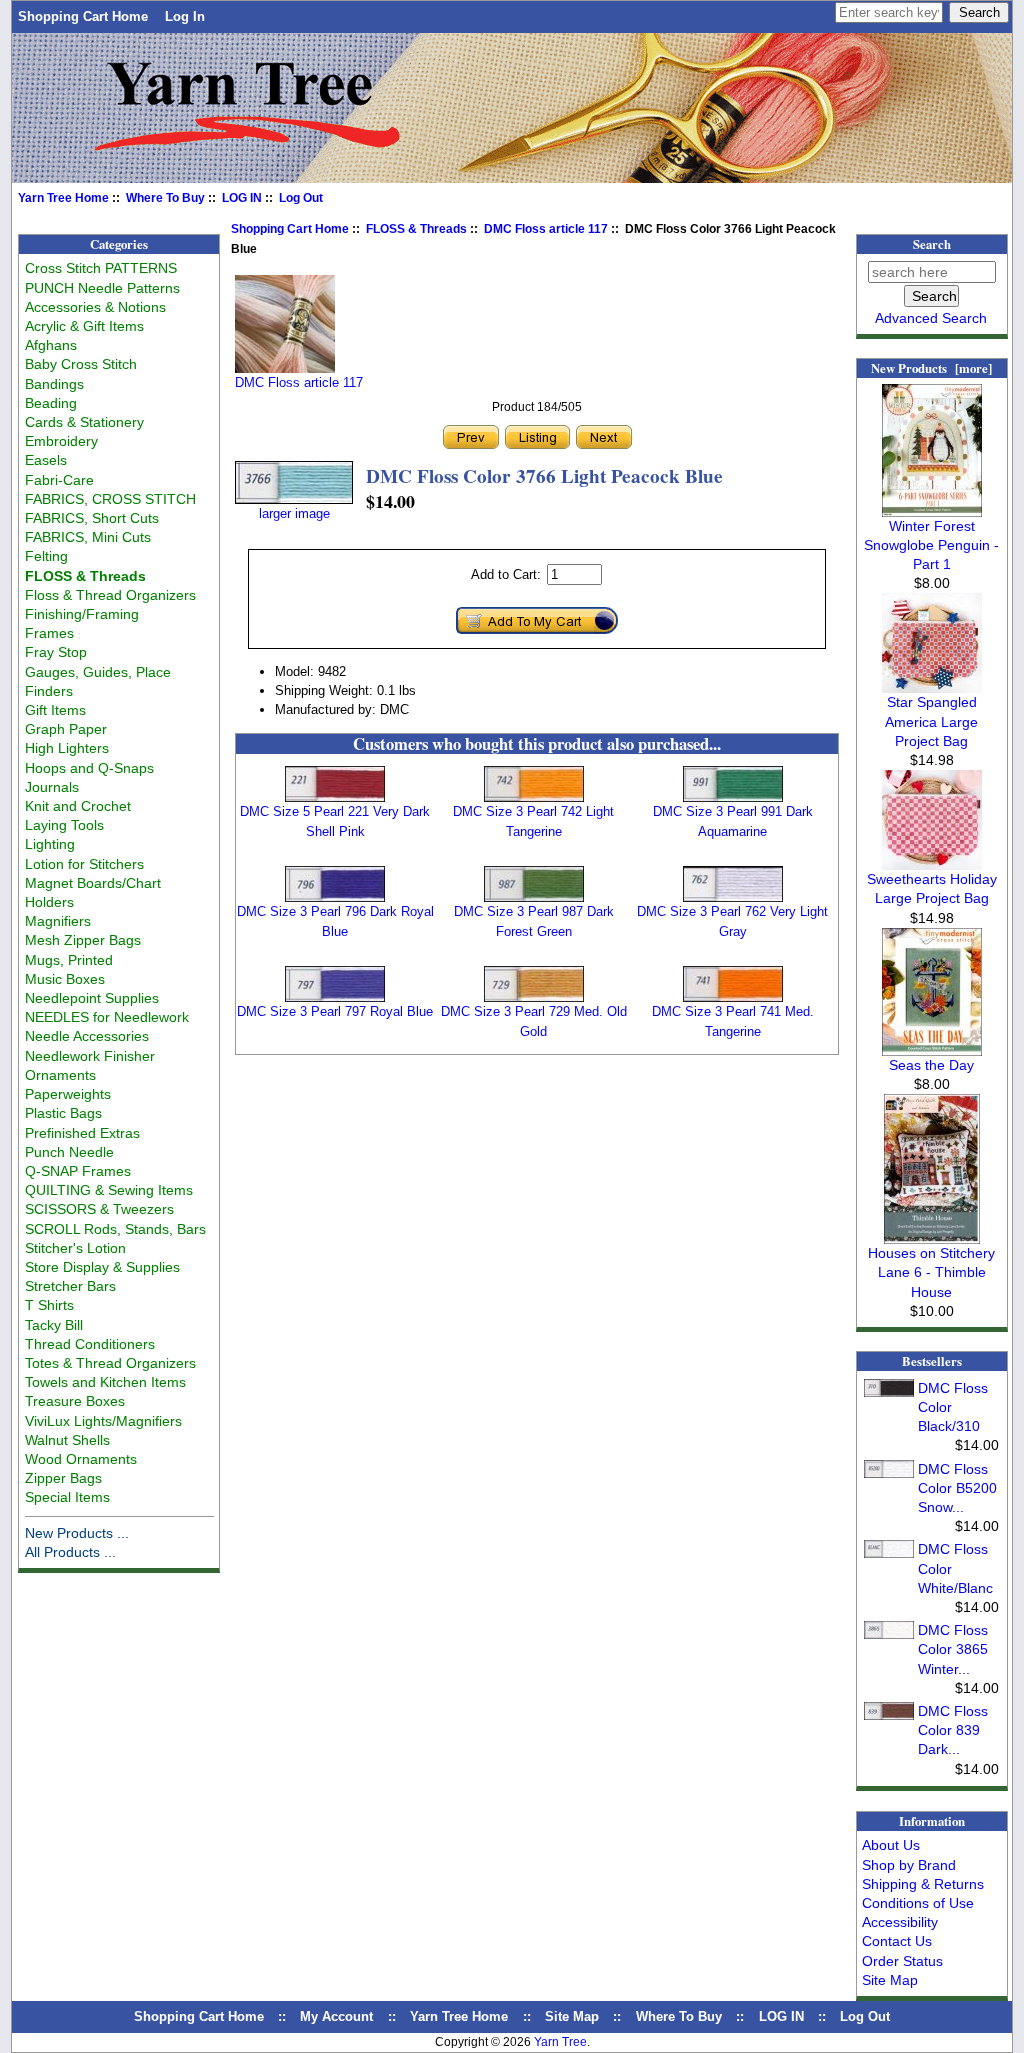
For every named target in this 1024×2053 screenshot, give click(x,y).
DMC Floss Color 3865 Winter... (953, 1649)
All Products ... (70, 1552)
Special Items (67, 1497)
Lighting (50, 844)
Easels (46, 460)
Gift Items (55, 710)
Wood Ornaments (81, 1459)
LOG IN (242, 198)
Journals (52, 787)
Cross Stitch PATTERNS (101, 268)
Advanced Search (931, 318)
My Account (336, 2016)
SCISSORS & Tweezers (99, 1209)
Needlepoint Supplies (92, 998)
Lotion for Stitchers (84, 864)
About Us (891, 1845)
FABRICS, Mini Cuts (88, 537)
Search (932, 244)
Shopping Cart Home (83, 16)
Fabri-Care (59, 480)
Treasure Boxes (75, 1401)
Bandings (54, 384)
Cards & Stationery (84, 422)
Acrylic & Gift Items (84, 326)
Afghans (51, 345)
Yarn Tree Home (63, 198)
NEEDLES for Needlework (107, 1017)
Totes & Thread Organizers (110, 1363)
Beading (51, 403)
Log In (185, 16)
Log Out (301, 198)
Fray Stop (56, 652)
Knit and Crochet (78, 806)
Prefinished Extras (82, 1133)
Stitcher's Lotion (75, 1248)
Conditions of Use (918, 1903)
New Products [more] (931, 368)
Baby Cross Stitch (81, 364)
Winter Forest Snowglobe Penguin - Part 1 (931, 545)
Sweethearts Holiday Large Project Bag (932, 888)
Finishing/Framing (82, 614)
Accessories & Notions (95, 307)
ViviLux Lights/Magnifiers (103, 1421)
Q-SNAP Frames (78, 1171)
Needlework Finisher (90, 1056)
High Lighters (67, 748)
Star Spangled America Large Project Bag (931, 721)
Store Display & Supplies (102, 1267)
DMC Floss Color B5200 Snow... (957, 1488)
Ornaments (60, 1075)
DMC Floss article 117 (546, 229)
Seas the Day (931, 1065)
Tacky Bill (54, 1325)
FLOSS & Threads (416, 229)
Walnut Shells (67, 1440)
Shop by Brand (909, 1865)
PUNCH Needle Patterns (102, 288)
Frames (49, 633)
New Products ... (77, 1533)
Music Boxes (65, 979)
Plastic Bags (63, 1113)
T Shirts (49, 1305)
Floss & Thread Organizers (110, 595)
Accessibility (900, 1922)
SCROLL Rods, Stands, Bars (115, 1229)
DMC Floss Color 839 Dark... (953, 1730)
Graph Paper (66, 729)
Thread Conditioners (90, 1344)
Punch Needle (69, 1152)
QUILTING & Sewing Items (109, 1190)
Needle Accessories (87, 1036)
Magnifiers (58, 921)
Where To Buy (165, 198)
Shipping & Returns (923, 1884)
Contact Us (897, 1941)
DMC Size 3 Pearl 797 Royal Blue (335, 1011)
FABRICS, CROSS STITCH (110, 499)
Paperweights (68, 1094)
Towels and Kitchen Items (105, 1382)
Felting (46, 556)
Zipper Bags (63, 1478)
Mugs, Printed (69, 960)
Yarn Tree (560, 2042)
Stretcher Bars (70, 1286)
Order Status (902, 1961)
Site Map (890, 1980)
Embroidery (61, 441)
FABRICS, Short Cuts (92, 518)
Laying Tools (64, 825)
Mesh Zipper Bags (83, 940)
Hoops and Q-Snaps (89, 768)
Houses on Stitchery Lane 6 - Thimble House (931, 1272)
